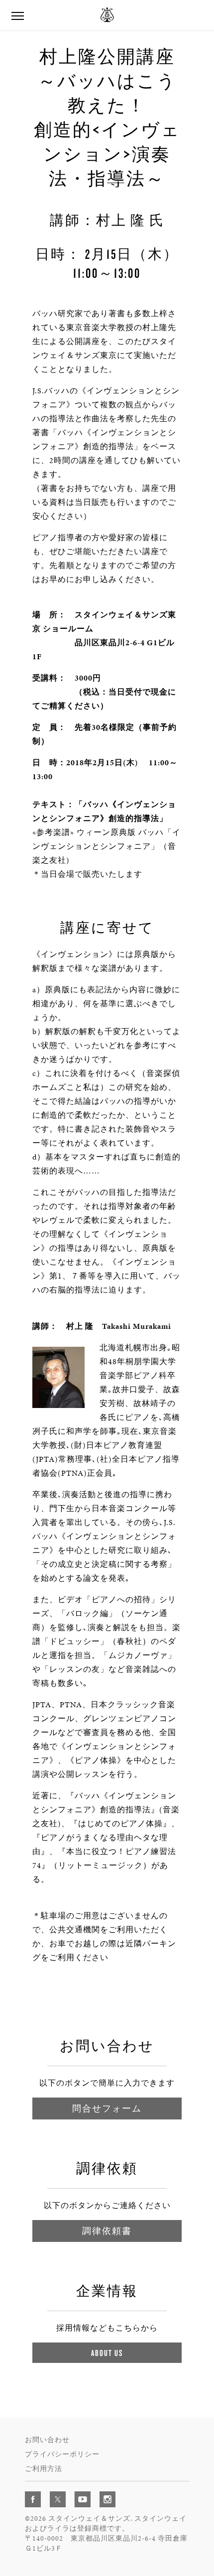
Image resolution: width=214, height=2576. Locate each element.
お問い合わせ (47, 2440)
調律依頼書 (107, 2231)
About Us (107, 2353)
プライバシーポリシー (62, 2454)
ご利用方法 (44, 2469)
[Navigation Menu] (17, 15)
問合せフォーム (107, 2108)
